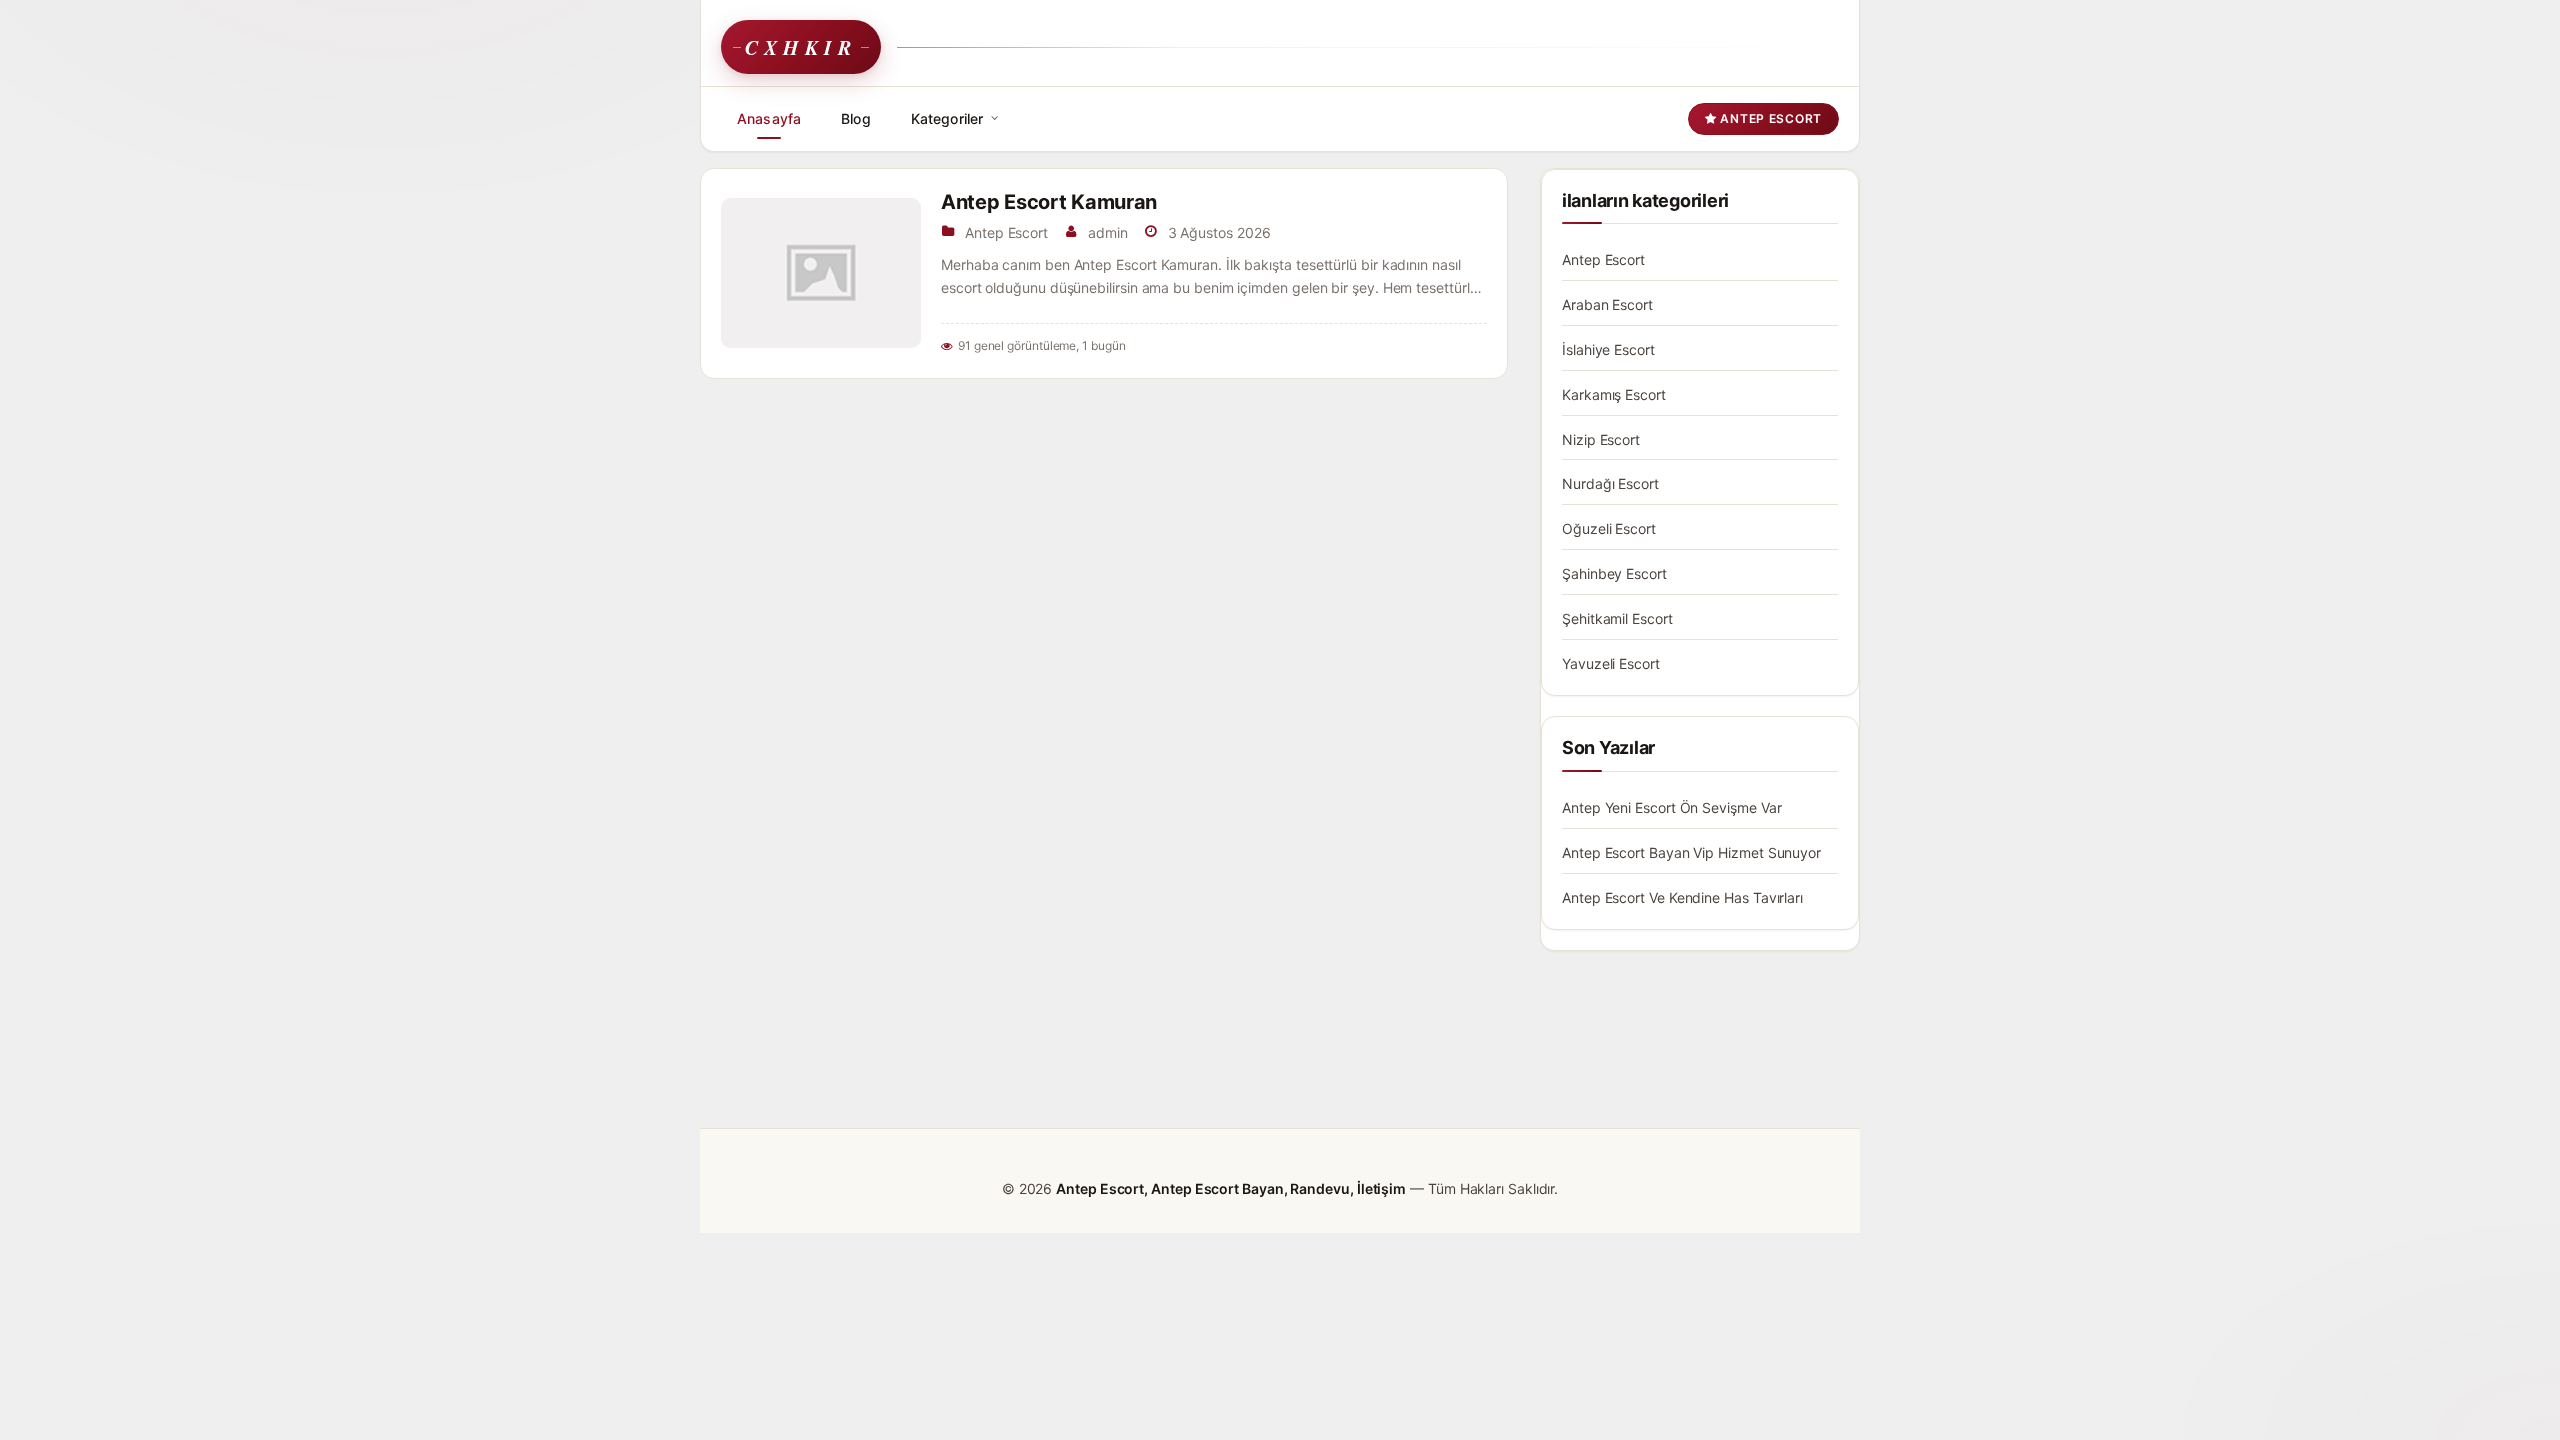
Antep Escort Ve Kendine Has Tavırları (1682, 897)
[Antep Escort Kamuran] (821, 273)
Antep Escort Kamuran (1049, 202)
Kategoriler (947, 118)
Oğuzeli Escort (1609, 528)
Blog (856, 118)
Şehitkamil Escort (1617, 618)
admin (1108, 232)
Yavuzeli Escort (1611, 663)
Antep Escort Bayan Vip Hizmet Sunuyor (1691, 852)
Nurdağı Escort (1610, 483)
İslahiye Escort (1608, 349)
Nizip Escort (1601, 439)
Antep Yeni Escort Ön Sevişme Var (1671, 807)
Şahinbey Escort (1614, 573)
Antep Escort (1769, 118)
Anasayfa (769, 118)
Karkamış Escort (1614, 394)
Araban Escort (1607, 304)
